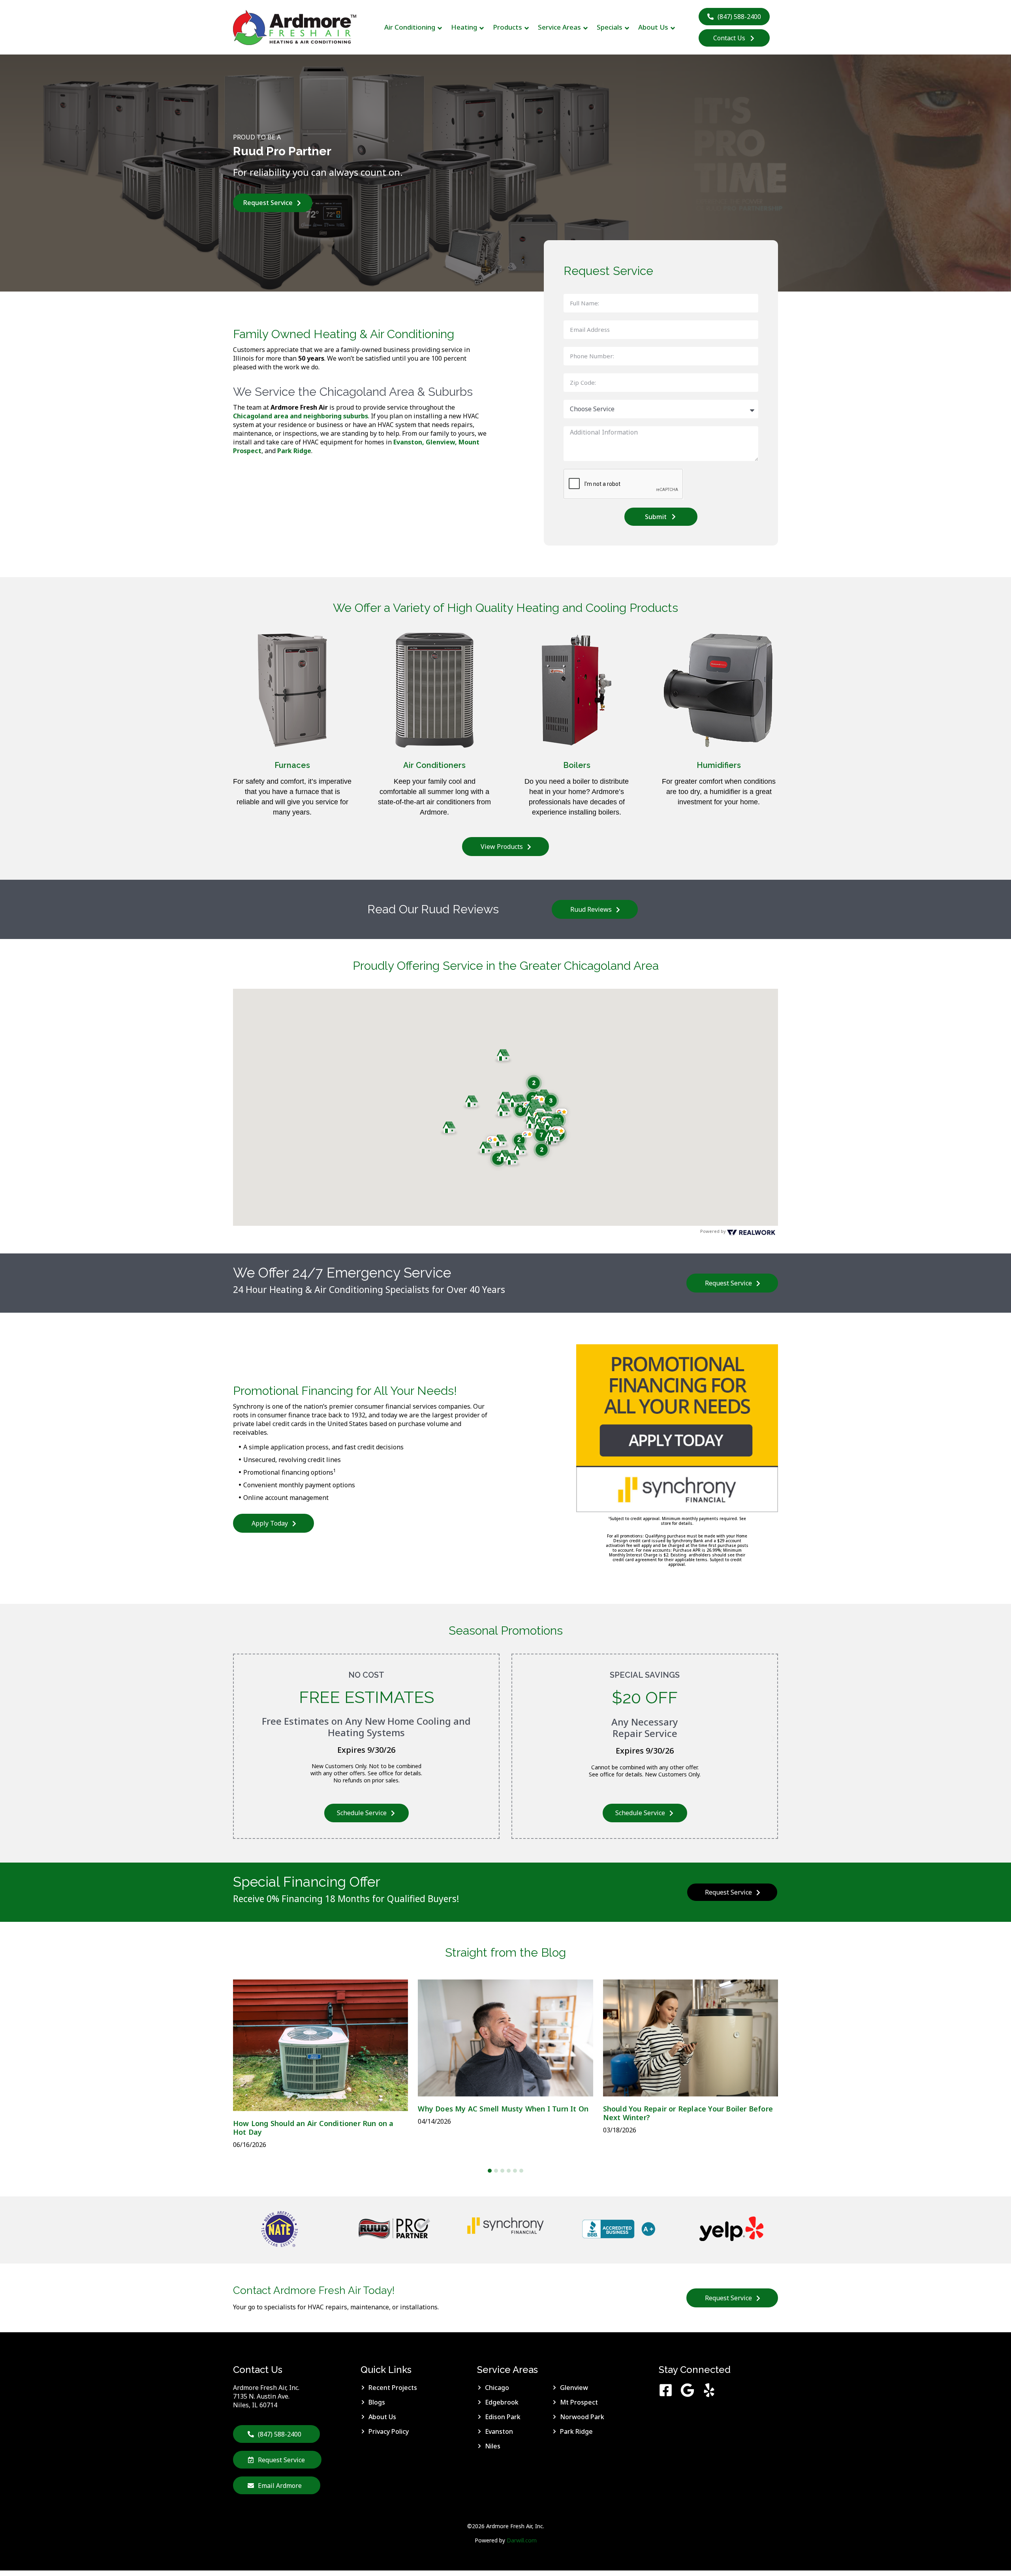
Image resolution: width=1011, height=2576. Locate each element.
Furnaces (292, 765)
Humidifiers (719, 765)
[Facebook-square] (666, 2390)
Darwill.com (522, 2540)
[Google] (687, 2390)
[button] (534, 1083)
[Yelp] (709, 2390)
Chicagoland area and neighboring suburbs (301, 416)
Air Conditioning (410, 27)
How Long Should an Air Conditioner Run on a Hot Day (313, 2128)
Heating (464, 27)
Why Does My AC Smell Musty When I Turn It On (503, 2109)
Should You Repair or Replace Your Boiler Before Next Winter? (688, 2113)
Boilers (577, 765)
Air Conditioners (434, 765)
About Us (653, 27)
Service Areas (559, 27)
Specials (610, 27)
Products (507, 27)
